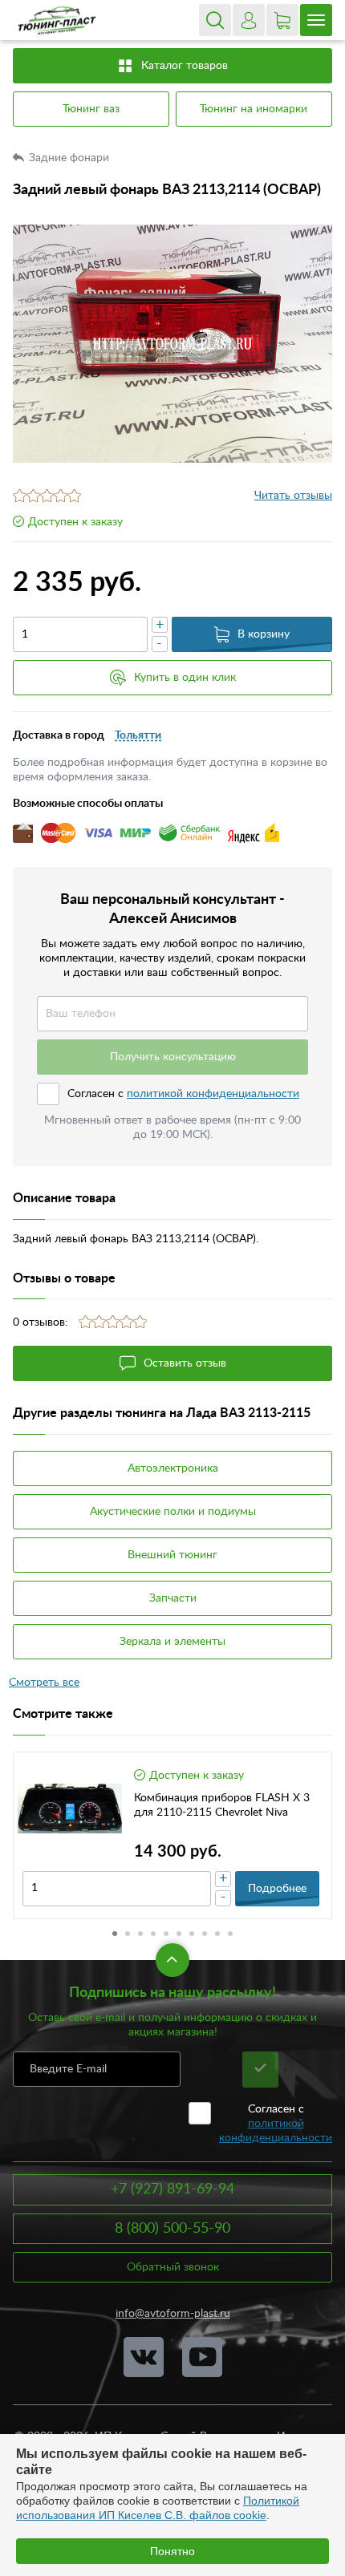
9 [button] (217, 1934)
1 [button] (115, 1934)
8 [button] (205, 1934)
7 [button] (192, 1934)
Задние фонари (71, 158)
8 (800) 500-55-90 (172, 2229)
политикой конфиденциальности (213, 1094)
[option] (172, 344)
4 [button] (153, 1934)
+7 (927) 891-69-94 (172, 2189)
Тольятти (138, 735)
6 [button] (179, 1934)
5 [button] (166, 1934)
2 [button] (128, 1934)
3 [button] (140, 1934)
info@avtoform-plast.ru (173, 2314)
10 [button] (230, 1934)
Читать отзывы (293, 496)
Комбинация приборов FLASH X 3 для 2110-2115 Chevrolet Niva (222, 1805)
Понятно (172, 2551)
